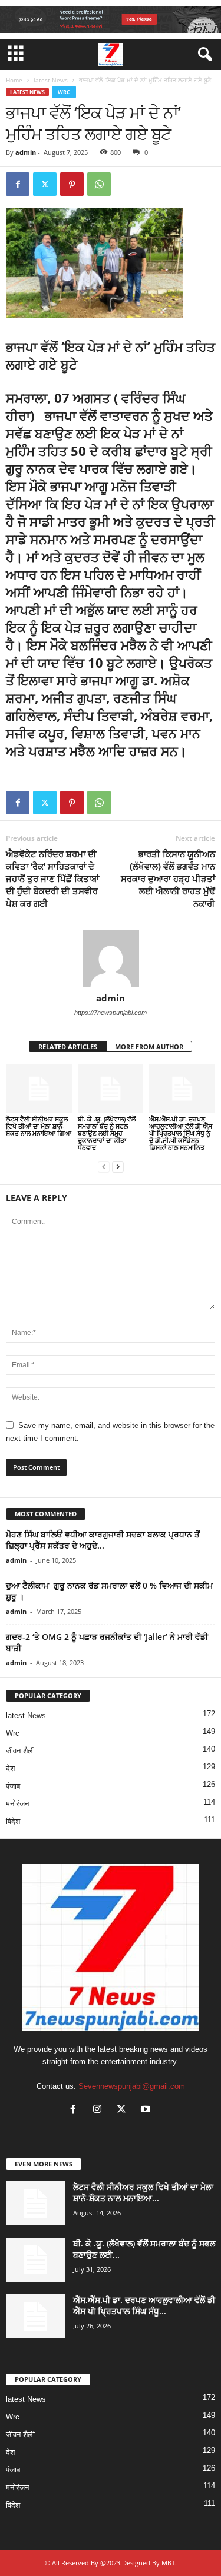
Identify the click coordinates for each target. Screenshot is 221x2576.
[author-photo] (111, 958)
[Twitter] (45, 184)
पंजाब (13, 1786)
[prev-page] (104, 1167)
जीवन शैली (20, 1751)
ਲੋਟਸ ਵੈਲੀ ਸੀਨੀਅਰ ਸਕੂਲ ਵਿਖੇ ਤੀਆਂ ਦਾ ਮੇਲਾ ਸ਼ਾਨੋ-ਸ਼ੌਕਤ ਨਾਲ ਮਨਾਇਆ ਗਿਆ (39, 1126)
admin (26, 152)
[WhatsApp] (99, 184)
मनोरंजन (17, 1804)
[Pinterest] (72, 184)
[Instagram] (100, 2110)
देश (10, 1768)
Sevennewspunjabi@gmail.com (132, 2086)
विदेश (13, 1821)
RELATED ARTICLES (68, 1046)
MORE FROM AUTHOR (149, 1046)
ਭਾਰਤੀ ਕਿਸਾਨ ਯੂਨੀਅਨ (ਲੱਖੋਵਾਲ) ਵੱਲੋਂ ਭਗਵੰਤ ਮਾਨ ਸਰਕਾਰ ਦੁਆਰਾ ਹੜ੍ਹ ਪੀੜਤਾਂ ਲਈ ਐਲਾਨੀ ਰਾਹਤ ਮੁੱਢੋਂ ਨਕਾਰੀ (168, 878)
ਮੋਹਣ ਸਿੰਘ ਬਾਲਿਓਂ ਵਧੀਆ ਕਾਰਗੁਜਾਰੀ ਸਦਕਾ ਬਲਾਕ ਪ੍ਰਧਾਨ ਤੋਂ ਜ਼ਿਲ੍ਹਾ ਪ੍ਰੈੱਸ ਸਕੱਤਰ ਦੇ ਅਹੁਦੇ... (103, 1540)
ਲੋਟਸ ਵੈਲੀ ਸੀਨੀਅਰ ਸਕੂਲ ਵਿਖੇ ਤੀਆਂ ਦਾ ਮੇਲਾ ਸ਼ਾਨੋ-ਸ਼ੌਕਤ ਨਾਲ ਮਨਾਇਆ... (143, 2192)
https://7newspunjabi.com (111, 1013)
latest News (51, 80)
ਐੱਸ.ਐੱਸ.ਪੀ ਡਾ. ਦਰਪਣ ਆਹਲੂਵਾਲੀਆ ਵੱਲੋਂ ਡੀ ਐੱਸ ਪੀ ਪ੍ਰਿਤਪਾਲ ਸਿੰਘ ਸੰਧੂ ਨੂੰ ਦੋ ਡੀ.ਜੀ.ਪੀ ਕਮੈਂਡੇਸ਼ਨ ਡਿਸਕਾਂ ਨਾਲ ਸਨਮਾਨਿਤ (181, 1133)
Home (14, 80)
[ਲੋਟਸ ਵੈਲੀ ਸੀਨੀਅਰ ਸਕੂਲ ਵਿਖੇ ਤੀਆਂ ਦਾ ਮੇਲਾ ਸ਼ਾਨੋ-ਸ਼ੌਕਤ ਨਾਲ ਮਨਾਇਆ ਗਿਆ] (39, 1089)
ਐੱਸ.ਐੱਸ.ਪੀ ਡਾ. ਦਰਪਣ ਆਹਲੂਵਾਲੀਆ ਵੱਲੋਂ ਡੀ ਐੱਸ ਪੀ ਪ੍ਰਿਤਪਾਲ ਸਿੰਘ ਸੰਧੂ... (144, 2305)
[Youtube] (147, 2110)
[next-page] (118, 1167)
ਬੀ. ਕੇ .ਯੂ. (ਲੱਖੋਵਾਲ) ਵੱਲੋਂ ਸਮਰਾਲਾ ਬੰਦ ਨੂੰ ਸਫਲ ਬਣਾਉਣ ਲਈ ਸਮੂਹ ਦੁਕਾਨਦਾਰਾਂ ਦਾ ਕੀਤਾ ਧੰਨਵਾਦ (107, 1133)
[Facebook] (18, 184)
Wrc (64, 92)
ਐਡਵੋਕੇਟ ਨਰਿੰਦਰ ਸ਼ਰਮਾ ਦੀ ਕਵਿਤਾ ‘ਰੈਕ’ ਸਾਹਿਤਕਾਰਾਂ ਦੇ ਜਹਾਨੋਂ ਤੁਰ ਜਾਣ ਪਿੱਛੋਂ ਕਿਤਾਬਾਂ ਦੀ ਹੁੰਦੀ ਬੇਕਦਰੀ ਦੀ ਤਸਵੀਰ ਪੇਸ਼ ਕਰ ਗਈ (52, 878)
